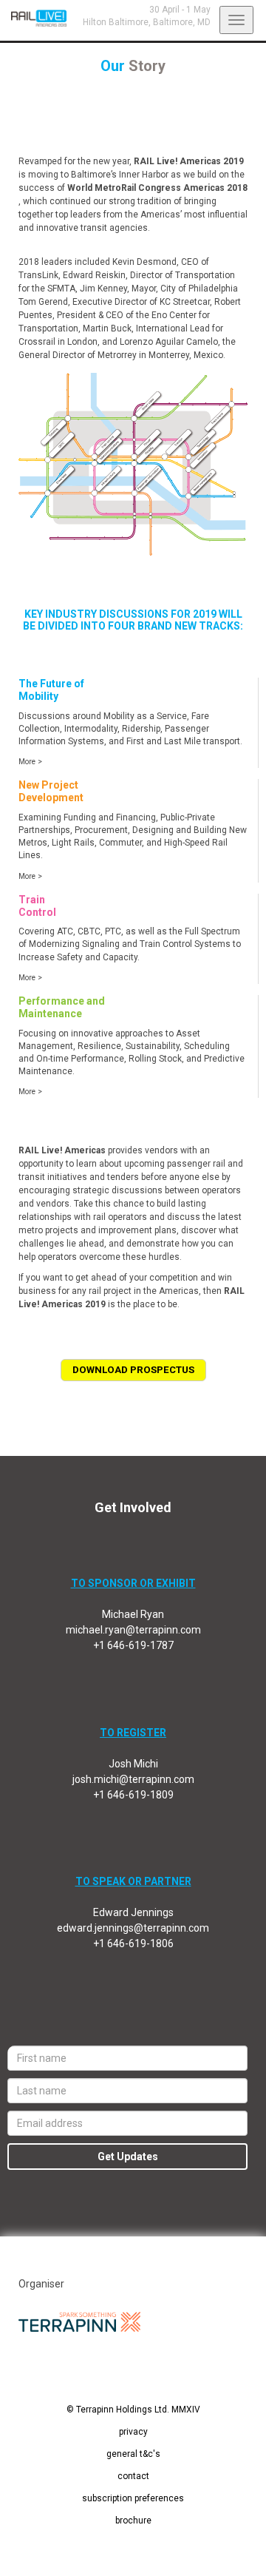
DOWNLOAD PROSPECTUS (133, 1370)
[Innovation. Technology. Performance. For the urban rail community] (33, 18)
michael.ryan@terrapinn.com (133, 1630)
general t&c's (133, 2454)
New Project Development (51, 791)
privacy (133, 2432)
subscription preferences (133, 2498)
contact (133, 2476)
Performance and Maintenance (62, 1007)
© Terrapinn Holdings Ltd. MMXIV (133, 2410)
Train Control (37, 906)
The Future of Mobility (51, 690)
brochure (133, 2521)
